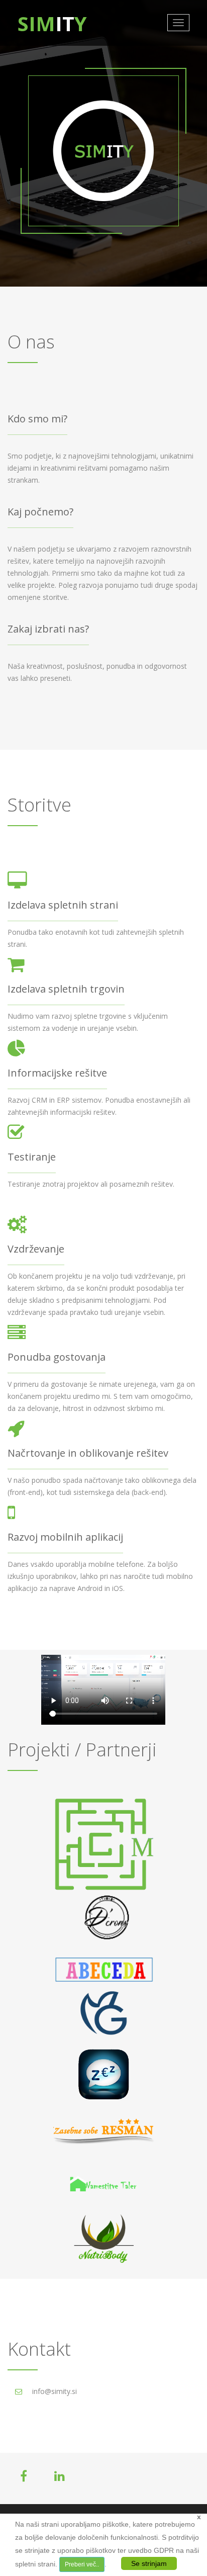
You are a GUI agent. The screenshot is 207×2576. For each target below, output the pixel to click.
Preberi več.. (82, 2564)
